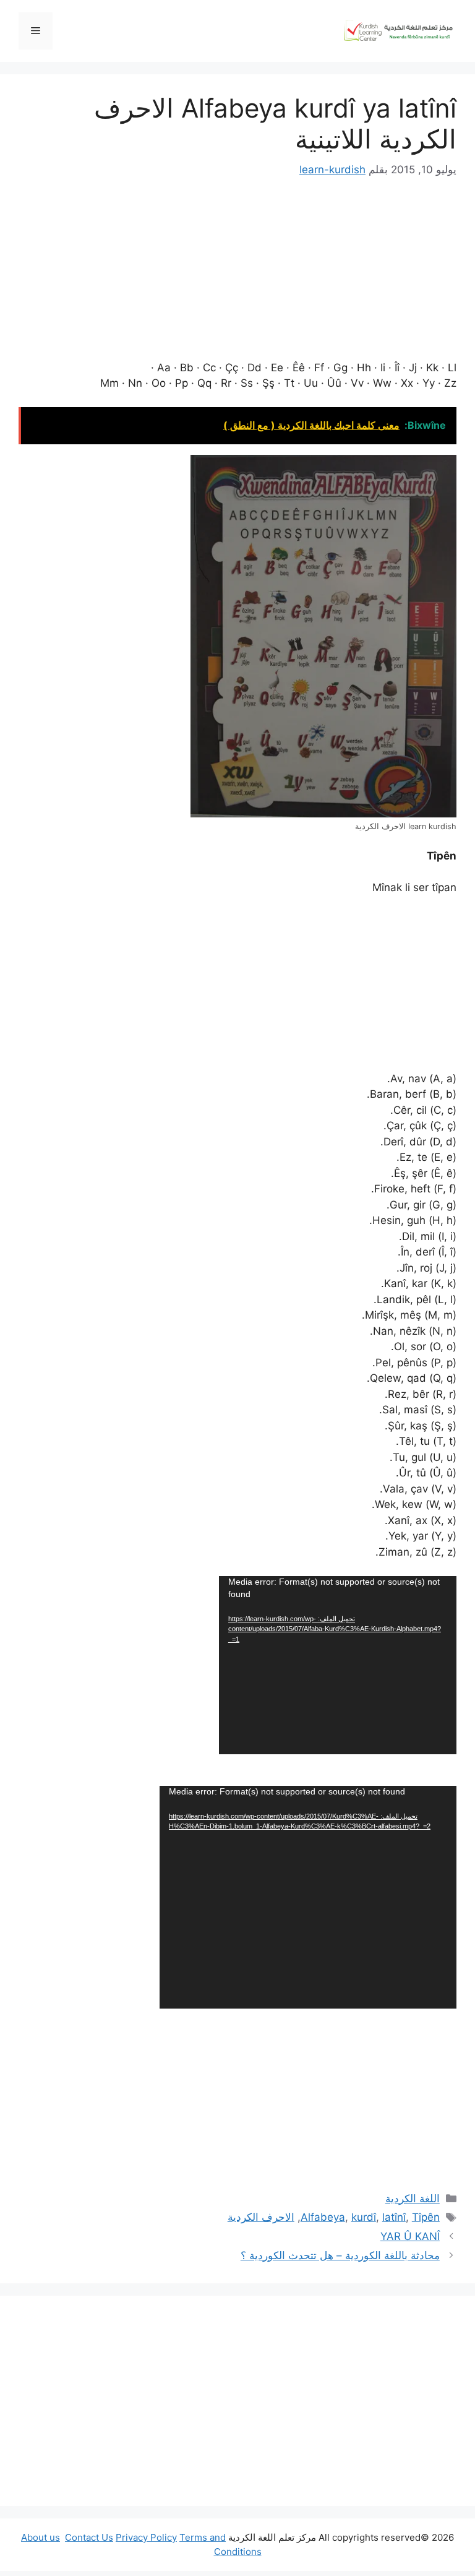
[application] (338, 1665)
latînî (394, 2217)
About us (41, 2537)
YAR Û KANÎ (410, 2236)
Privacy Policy (146, 2537)
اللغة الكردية (413, 2199)
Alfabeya (323, 2217)
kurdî (364, 2217)
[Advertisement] (237, 2401)
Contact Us (89, 2537)
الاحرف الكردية (261, 2217)
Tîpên (426, 2217)
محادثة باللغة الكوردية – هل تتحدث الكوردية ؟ (340, 2255)
